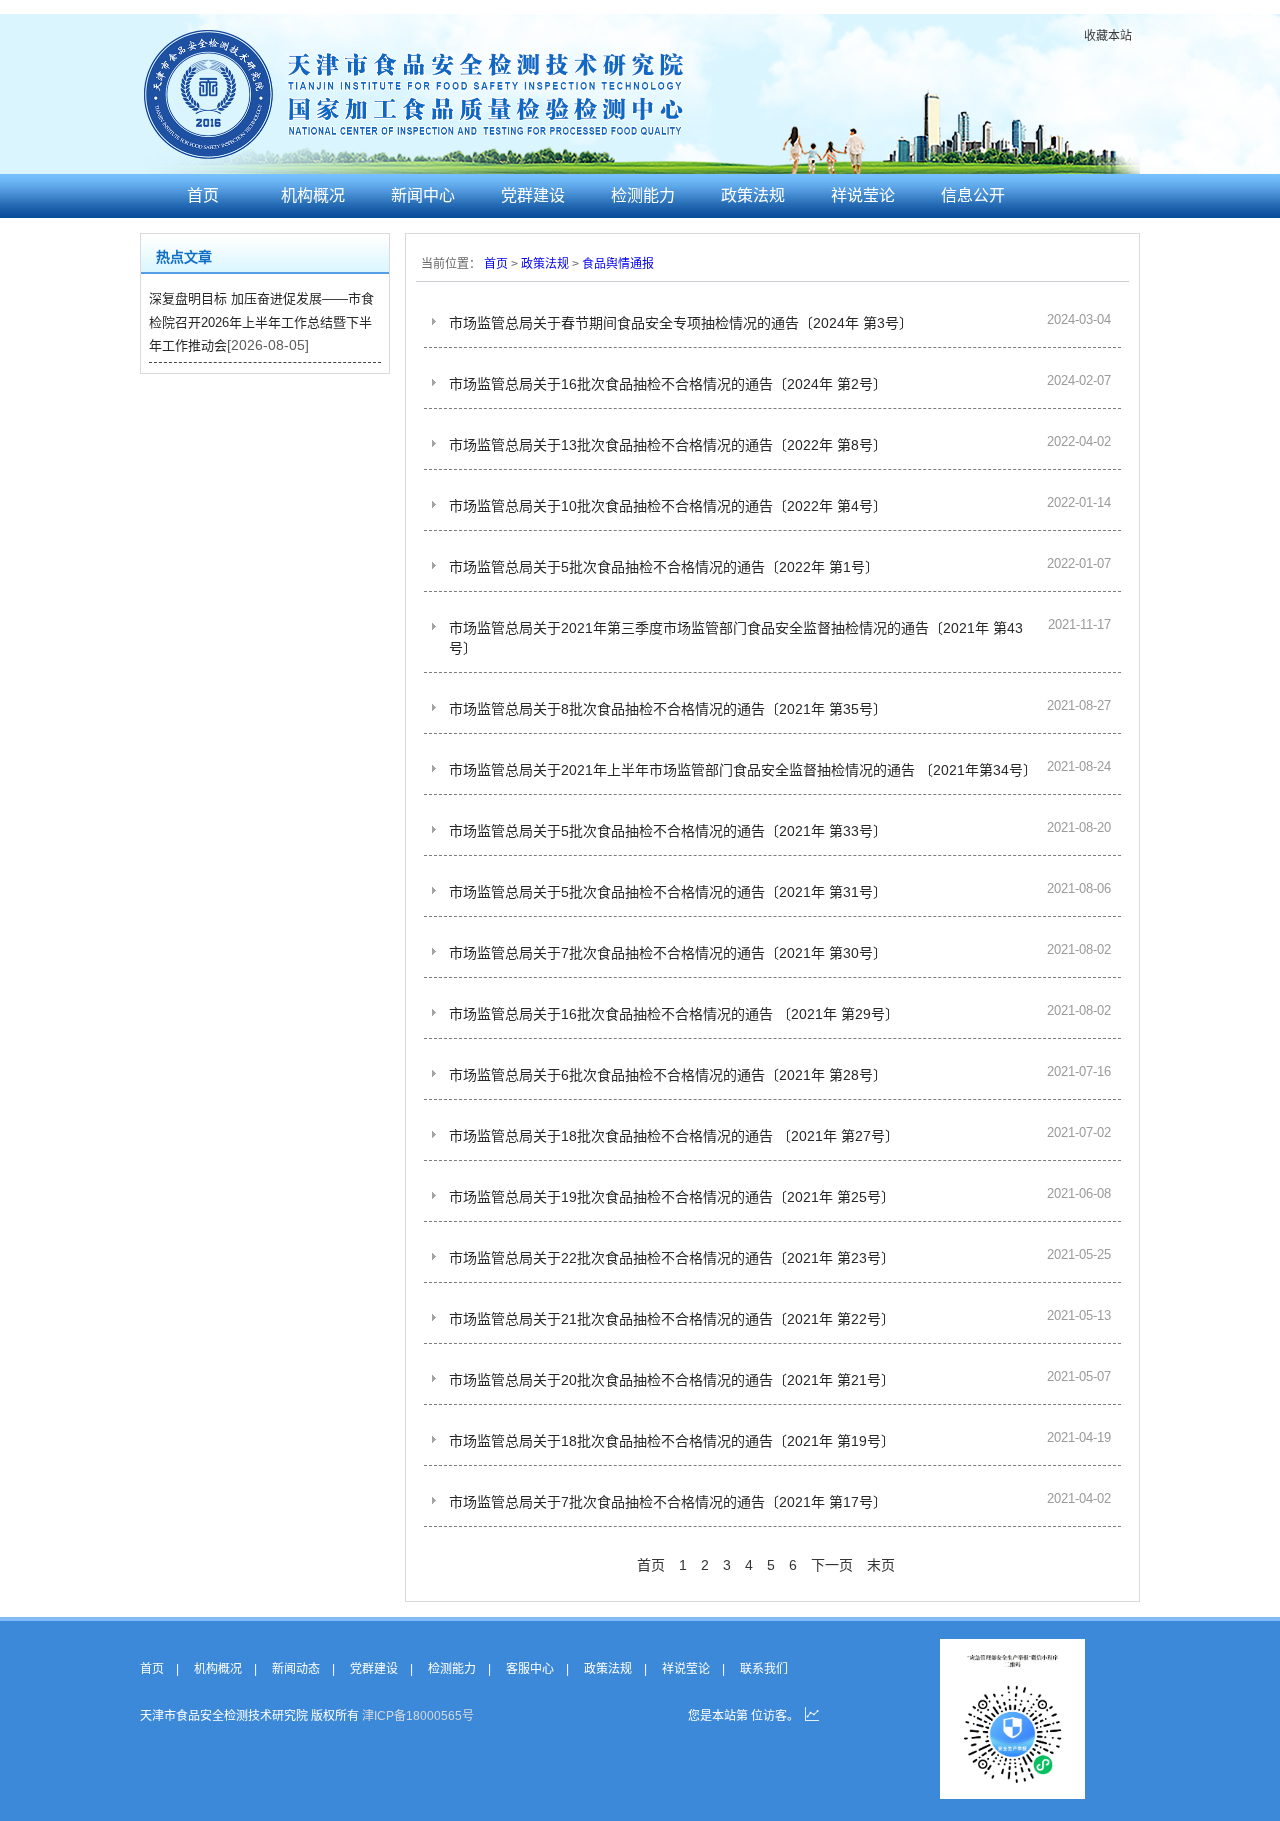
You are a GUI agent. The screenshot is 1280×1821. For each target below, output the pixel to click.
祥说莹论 (863, 195)
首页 (203, 195)
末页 (881, 1565)
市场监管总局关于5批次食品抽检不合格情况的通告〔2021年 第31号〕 (668, 892)
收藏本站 (1108, 36)
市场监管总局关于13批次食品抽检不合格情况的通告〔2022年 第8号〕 (668, 445)
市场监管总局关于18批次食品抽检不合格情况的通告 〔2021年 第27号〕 (674, 1136)
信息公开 (973, 195)
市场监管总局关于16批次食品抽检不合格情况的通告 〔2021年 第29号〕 (674, 1014)
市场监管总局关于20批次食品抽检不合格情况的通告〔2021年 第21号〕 (672, 1380)
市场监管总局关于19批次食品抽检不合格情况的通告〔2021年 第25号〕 (672, 1197)
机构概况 (313, 195)
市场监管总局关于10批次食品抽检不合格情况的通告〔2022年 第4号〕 (668, 506)
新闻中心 (423, 195)
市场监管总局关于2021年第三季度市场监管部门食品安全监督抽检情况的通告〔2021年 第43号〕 (736, 638)
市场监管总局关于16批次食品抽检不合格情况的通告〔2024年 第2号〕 (668, 384)
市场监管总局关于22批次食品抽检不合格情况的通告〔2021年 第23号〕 (672, 1258)
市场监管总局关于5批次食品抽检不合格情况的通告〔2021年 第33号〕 (668, 831)
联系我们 (764, 1669)
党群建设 (533, 195)
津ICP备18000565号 (418, 1716)
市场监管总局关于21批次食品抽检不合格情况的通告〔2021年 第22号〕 (672, 1319)
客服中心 (530, 1669)
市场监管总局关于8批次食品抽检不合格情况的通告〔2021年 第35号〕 (668, 709)
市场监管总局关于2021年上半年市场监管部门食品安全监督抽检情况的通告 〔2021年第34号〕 (743, 770)
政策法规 (753, 195)
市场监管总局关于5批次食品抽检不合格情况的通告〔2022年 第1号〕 (664, 567)
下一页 (832, 1565)
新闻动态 (296, 1669)
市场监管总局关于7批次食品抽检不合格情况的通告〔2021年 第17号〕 (668, 1502)
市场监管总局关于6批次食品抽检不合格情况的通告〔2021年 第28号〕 (668, 1075)
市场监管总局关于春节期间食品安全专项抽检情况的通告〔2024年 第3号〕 (681, 323)
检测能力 (643, 195)
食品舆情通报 (618, 264)
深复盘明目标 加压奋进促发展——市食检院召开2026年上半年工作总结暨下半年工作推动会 (261, 322)
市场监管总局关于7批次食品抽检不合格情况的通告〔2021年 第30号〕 (668, 953)
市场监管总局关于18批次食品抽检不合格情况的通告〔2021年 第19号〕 (672, 1441)
